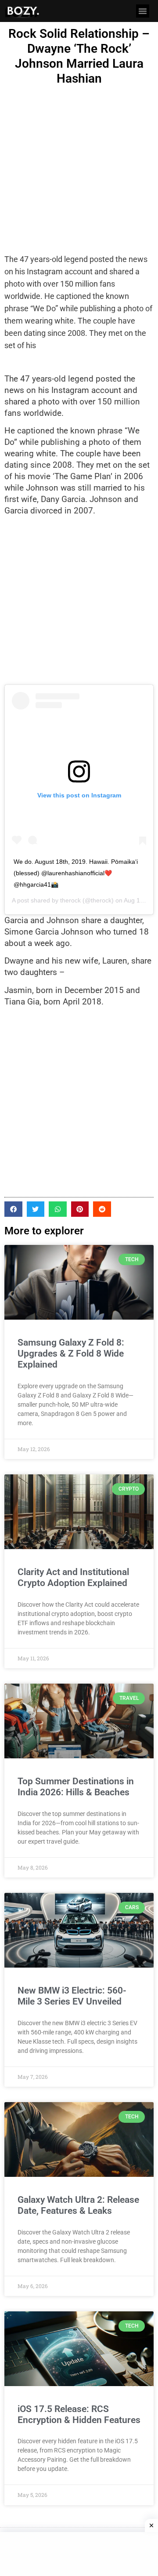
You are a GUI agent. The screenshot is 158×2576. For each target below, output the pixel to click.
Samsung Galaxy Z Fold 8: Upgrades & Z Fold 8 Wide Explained (71, 1353)
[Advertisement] (79, 170)
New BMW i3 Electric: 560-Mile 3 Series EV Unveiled (72, 1996)
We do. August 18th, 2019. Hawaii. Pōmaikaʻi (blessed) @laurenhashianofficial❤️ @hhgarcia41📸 (76, 873)
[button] (143, 11)
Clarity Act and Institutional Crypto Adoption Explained (73, 1577)
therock (70, 900)
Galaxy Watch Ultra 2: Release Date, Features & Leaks (78, 2205)
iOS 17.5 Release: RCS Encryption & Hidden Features (79, 2414)
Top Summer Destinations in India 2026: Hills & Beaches (76, 1787)
